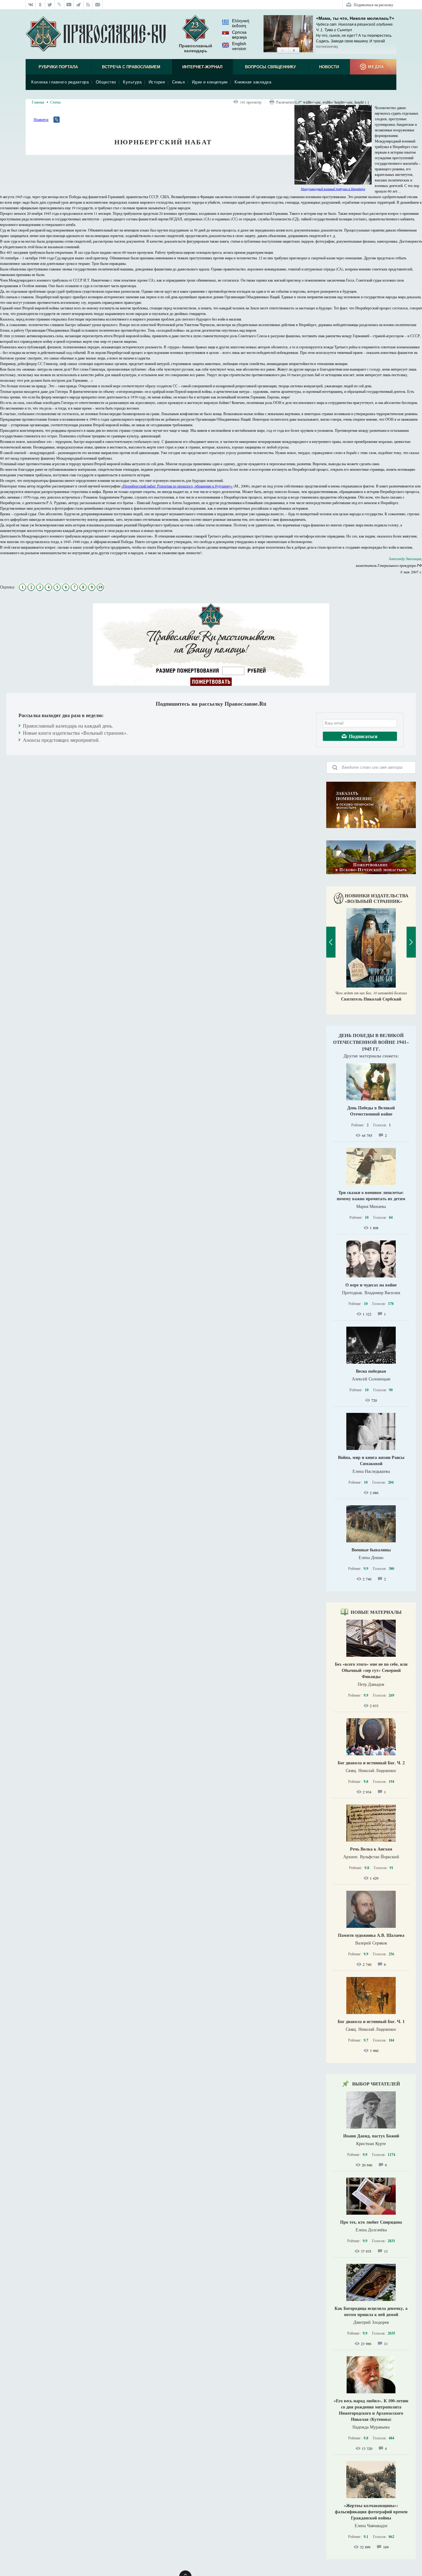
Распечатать (285, 102)
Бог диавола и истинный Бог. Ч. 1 (371, 2021)
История (157, 82)
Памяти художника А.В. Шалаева (371, 1935)
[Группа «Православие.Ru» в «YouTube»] (69, 5)
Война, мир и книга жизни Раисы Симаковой (371, 1460)
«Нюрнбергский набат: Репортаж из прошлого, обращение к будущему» (177, 486)
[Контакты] (98, 5)
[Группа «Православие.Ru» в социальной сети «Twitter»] (50, 5)
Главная (38, 102)
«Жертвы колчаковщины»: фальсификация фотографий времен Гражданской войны (371, 2512)
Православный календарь (196, 48)
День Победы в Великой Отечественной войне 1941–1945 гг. (371, 1042)
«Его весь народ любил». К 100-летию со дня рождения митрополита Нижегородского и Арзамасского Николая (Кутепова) (371, 2410)
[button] (283, 51)
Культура (132, 82)
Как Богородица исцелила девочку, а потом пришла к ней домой (371, 2311)
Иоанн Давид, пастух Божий (371, 2136)
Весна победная (371, 1371)
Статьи (55, 102)
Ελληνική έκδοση (241, 23)
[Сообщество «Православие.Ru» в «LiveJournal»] (59, 5)
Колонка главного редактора (60, 82)
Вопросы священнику (270, 67)
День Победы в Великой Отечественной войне (371, 1111)
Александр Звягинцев (405, 559)
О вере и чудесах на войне (371, 1285)
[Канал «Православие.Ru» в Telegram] (79, 5)
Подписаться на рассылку (373, 5)
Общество (106, 82)
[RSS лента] (88, 5)
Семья (179, 82)
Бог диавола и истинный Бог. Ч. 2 (371, 1763)
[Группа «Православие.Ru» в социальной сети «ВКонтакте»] (31, 5)
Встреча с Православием (131, 67)
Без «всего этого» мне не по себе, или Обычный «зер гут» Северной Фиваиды (371, 1670)
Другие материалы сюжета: (371, 1056)
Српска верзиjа (239, 35)
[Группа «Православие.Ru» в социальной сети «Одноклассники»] (40, 5)
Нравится (41, 119)
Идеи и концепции (210, 82)
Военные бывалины (371, 1550)
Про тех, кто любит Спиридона (371, 2222)
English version (239, 46)
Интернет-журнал (202, 67)
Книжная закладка (253, 82)
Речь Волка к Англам (371, 1849)
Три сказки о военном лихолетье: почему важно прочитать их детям (371, 1195)
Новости (329, 67)
